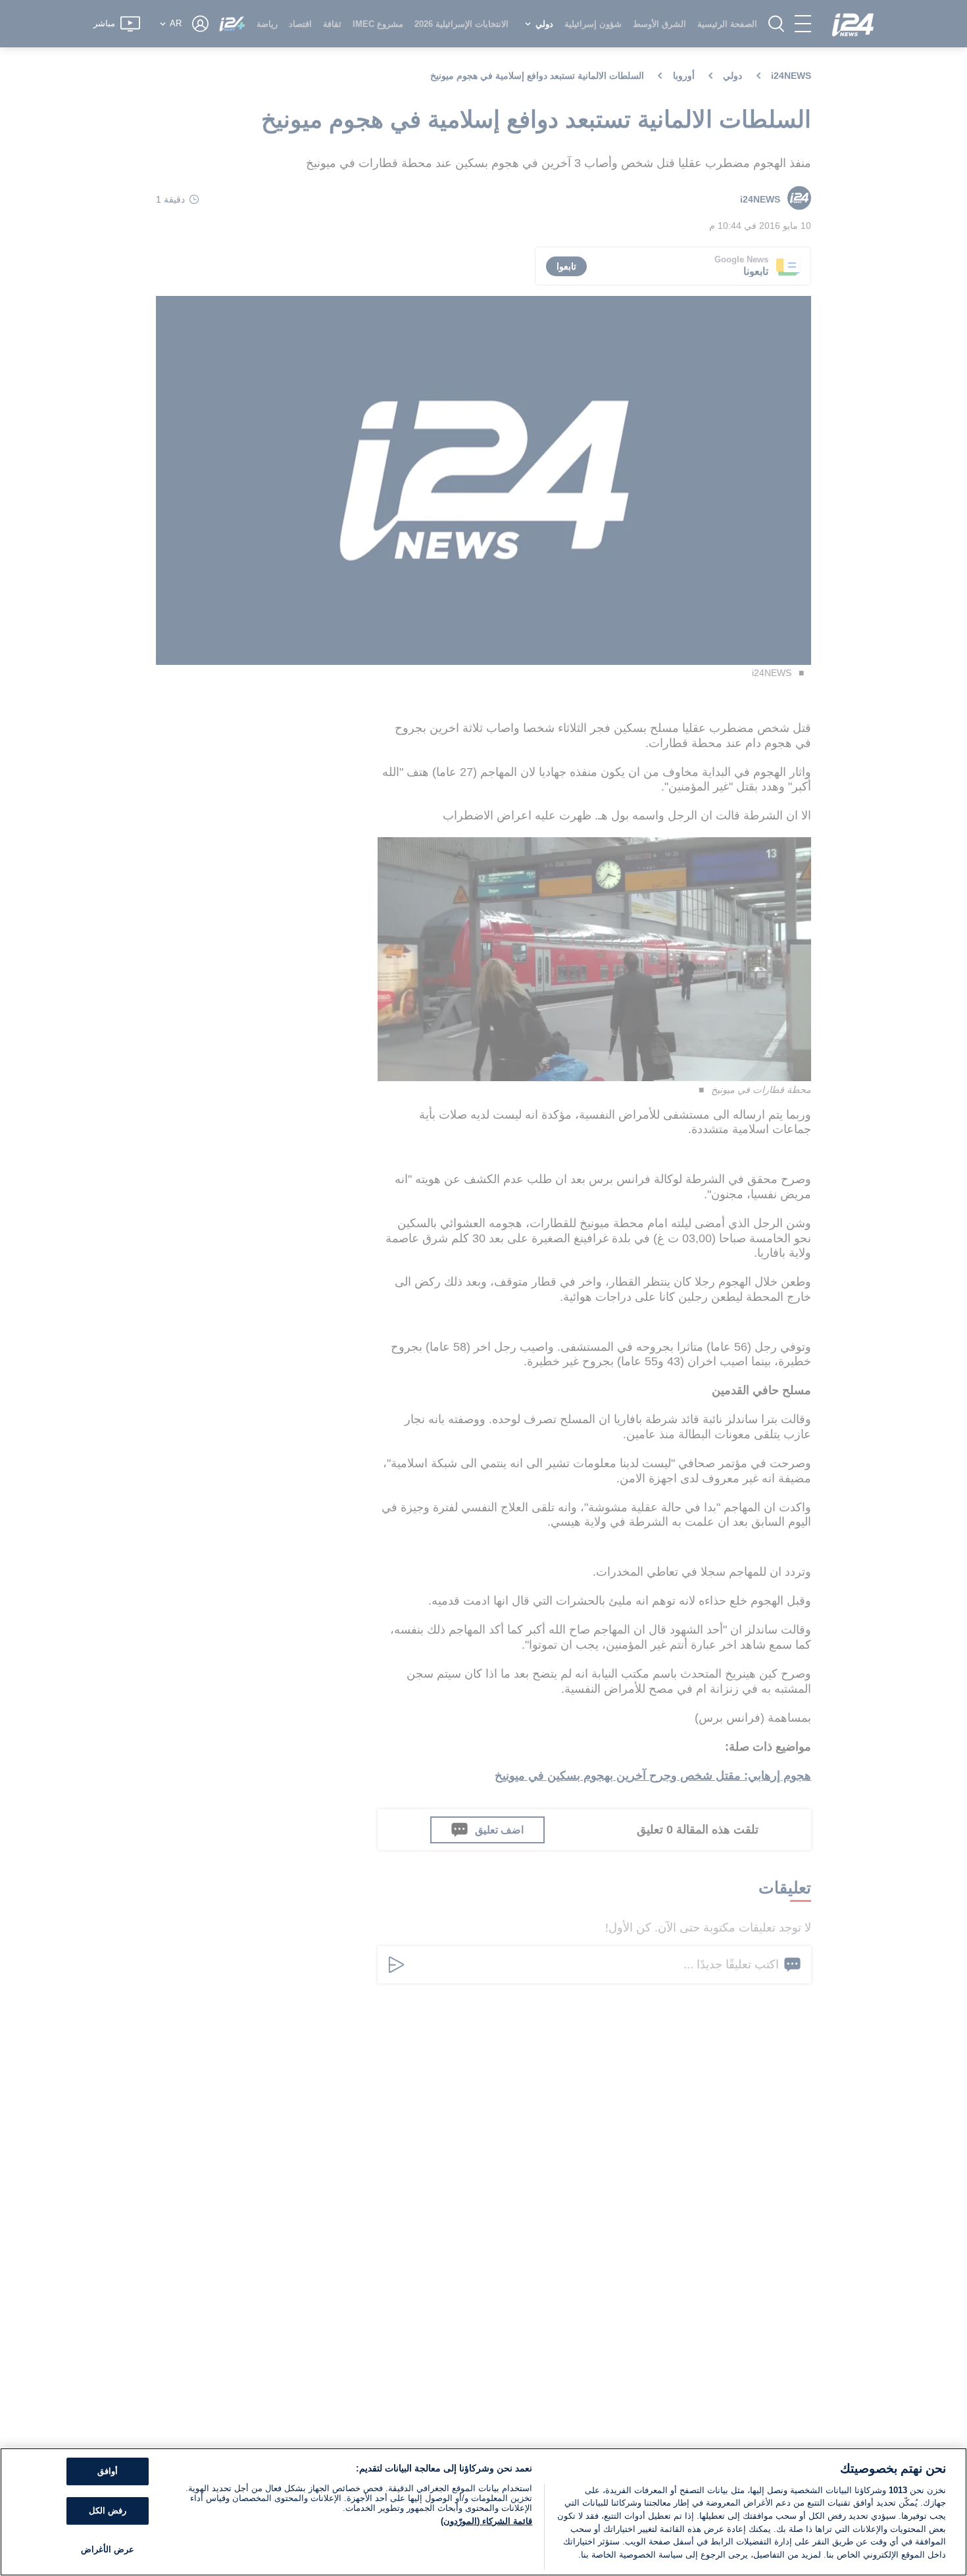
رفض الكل (108, 2511)
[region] (484, 2512)
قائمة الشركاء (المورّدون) (486, 2521)
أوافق (108, 2472)
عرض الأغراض (108, 2549)
